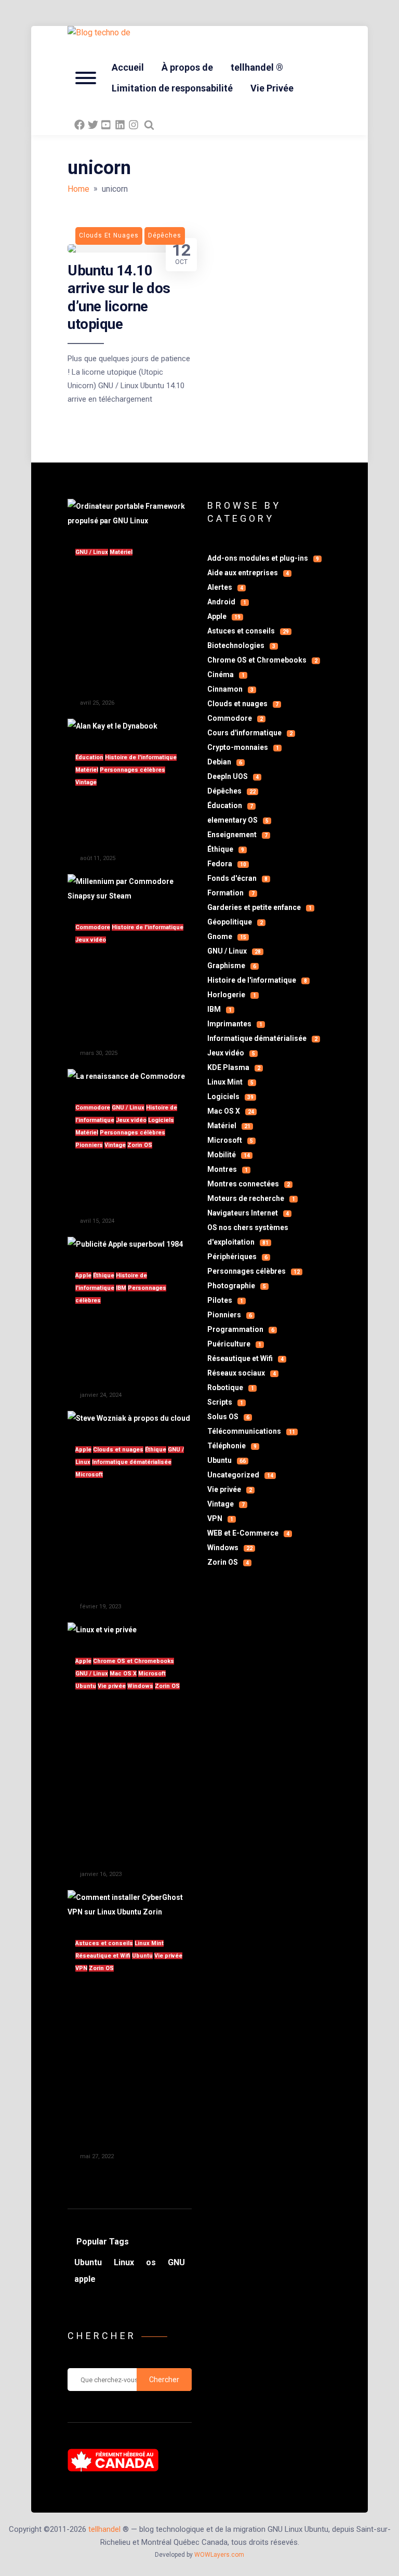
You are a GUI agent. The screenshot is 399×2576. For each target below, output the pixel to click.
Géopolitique (235, 922)
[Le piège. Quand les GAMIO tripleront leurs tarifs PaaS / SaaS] (129, 1418)
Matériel (121, 552)
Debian (225, 762)
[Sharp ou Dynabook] (112, 726)
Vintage (86, 782)
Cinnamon (230, 689)
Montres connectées (249, 1184)
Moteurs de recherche (251, 1198)
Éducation (89, 757)
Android (227, 602)
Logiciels (161, 1120)
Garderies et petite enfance (260, 907)
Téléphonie (232, 1446)
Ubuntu (86, 1686)
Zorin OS (140, 1145)
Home (78, 189)
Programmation (241, 1329)
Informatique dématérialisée (132, 1462)
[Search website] (149, 125)
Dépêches (231, 791)
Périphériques (237, 1257)
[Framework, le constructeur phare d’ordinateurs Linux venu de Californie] (130, 521)
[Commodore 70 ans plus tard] (126, 1076)
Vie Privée (272, 88)
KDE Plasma (234, 1067)
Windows (140, 1686)
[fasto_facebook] (79, 125)
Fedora (227, 864)
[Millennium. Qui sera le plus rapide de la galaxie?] (130, 896)
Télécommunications (251, 1431)
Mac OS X (123, 1674)
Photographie (237, 1286)
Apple (83, 1276)
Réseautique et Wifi (103, 1956)
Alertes (225, 587)
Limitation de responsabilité (172, 88)
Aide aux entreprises (248, 573)
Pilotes (225, 1300)
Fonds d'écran (237, 878)
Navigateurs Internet (248, 1213)
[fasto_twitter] (93, 125)
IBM (121, 1288)
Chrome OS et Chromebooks (134, 1661)
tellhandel (104, 2529)
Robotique (231, 1388)
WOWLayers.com (219, 2555)
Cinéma (226, 675)
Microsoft (89, 1475)
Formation (231, 893)
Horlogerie (232, 995)
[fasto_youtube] (107, 125)
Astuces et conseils (104, 1943)
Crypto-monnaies (243, 747)
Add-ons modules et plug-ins (263, 558)
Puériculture (234, 1344)
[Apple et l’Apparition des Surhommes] (125, 1244)
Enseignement (237, 835)
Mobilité (229, 1155)
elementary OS (238, 820)
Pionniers (89, 1145)
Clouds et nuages (118, 1450)
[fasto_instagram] (134, 125)
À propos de (187, 67)
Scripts (225, 1402)
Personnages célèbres (132, 770)
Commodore (93, 927)
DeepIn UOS (233, 776)
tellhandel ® (257, 67)
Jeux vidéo (91, 940)
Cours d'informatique (250, 733)
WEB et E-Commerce (248, 1533)
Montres (228, 1169)
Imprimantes (235, 1024)
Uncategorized (240, 1475)
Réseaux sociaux (242, 1373)
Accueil (128, 67)
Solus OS (228, 1417)
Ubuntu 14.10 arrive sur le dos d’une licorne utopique (119, 297)
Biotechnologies (241, 645)
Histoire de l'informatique (141, 757)
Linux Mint (149, 1943)
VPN (81, 1968)
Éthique (104, 1276)
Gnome (227, 936)
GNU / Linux (92, 552)
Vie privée (112, 1686)
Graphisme (232, 966)
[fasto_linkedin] (120, 125)
